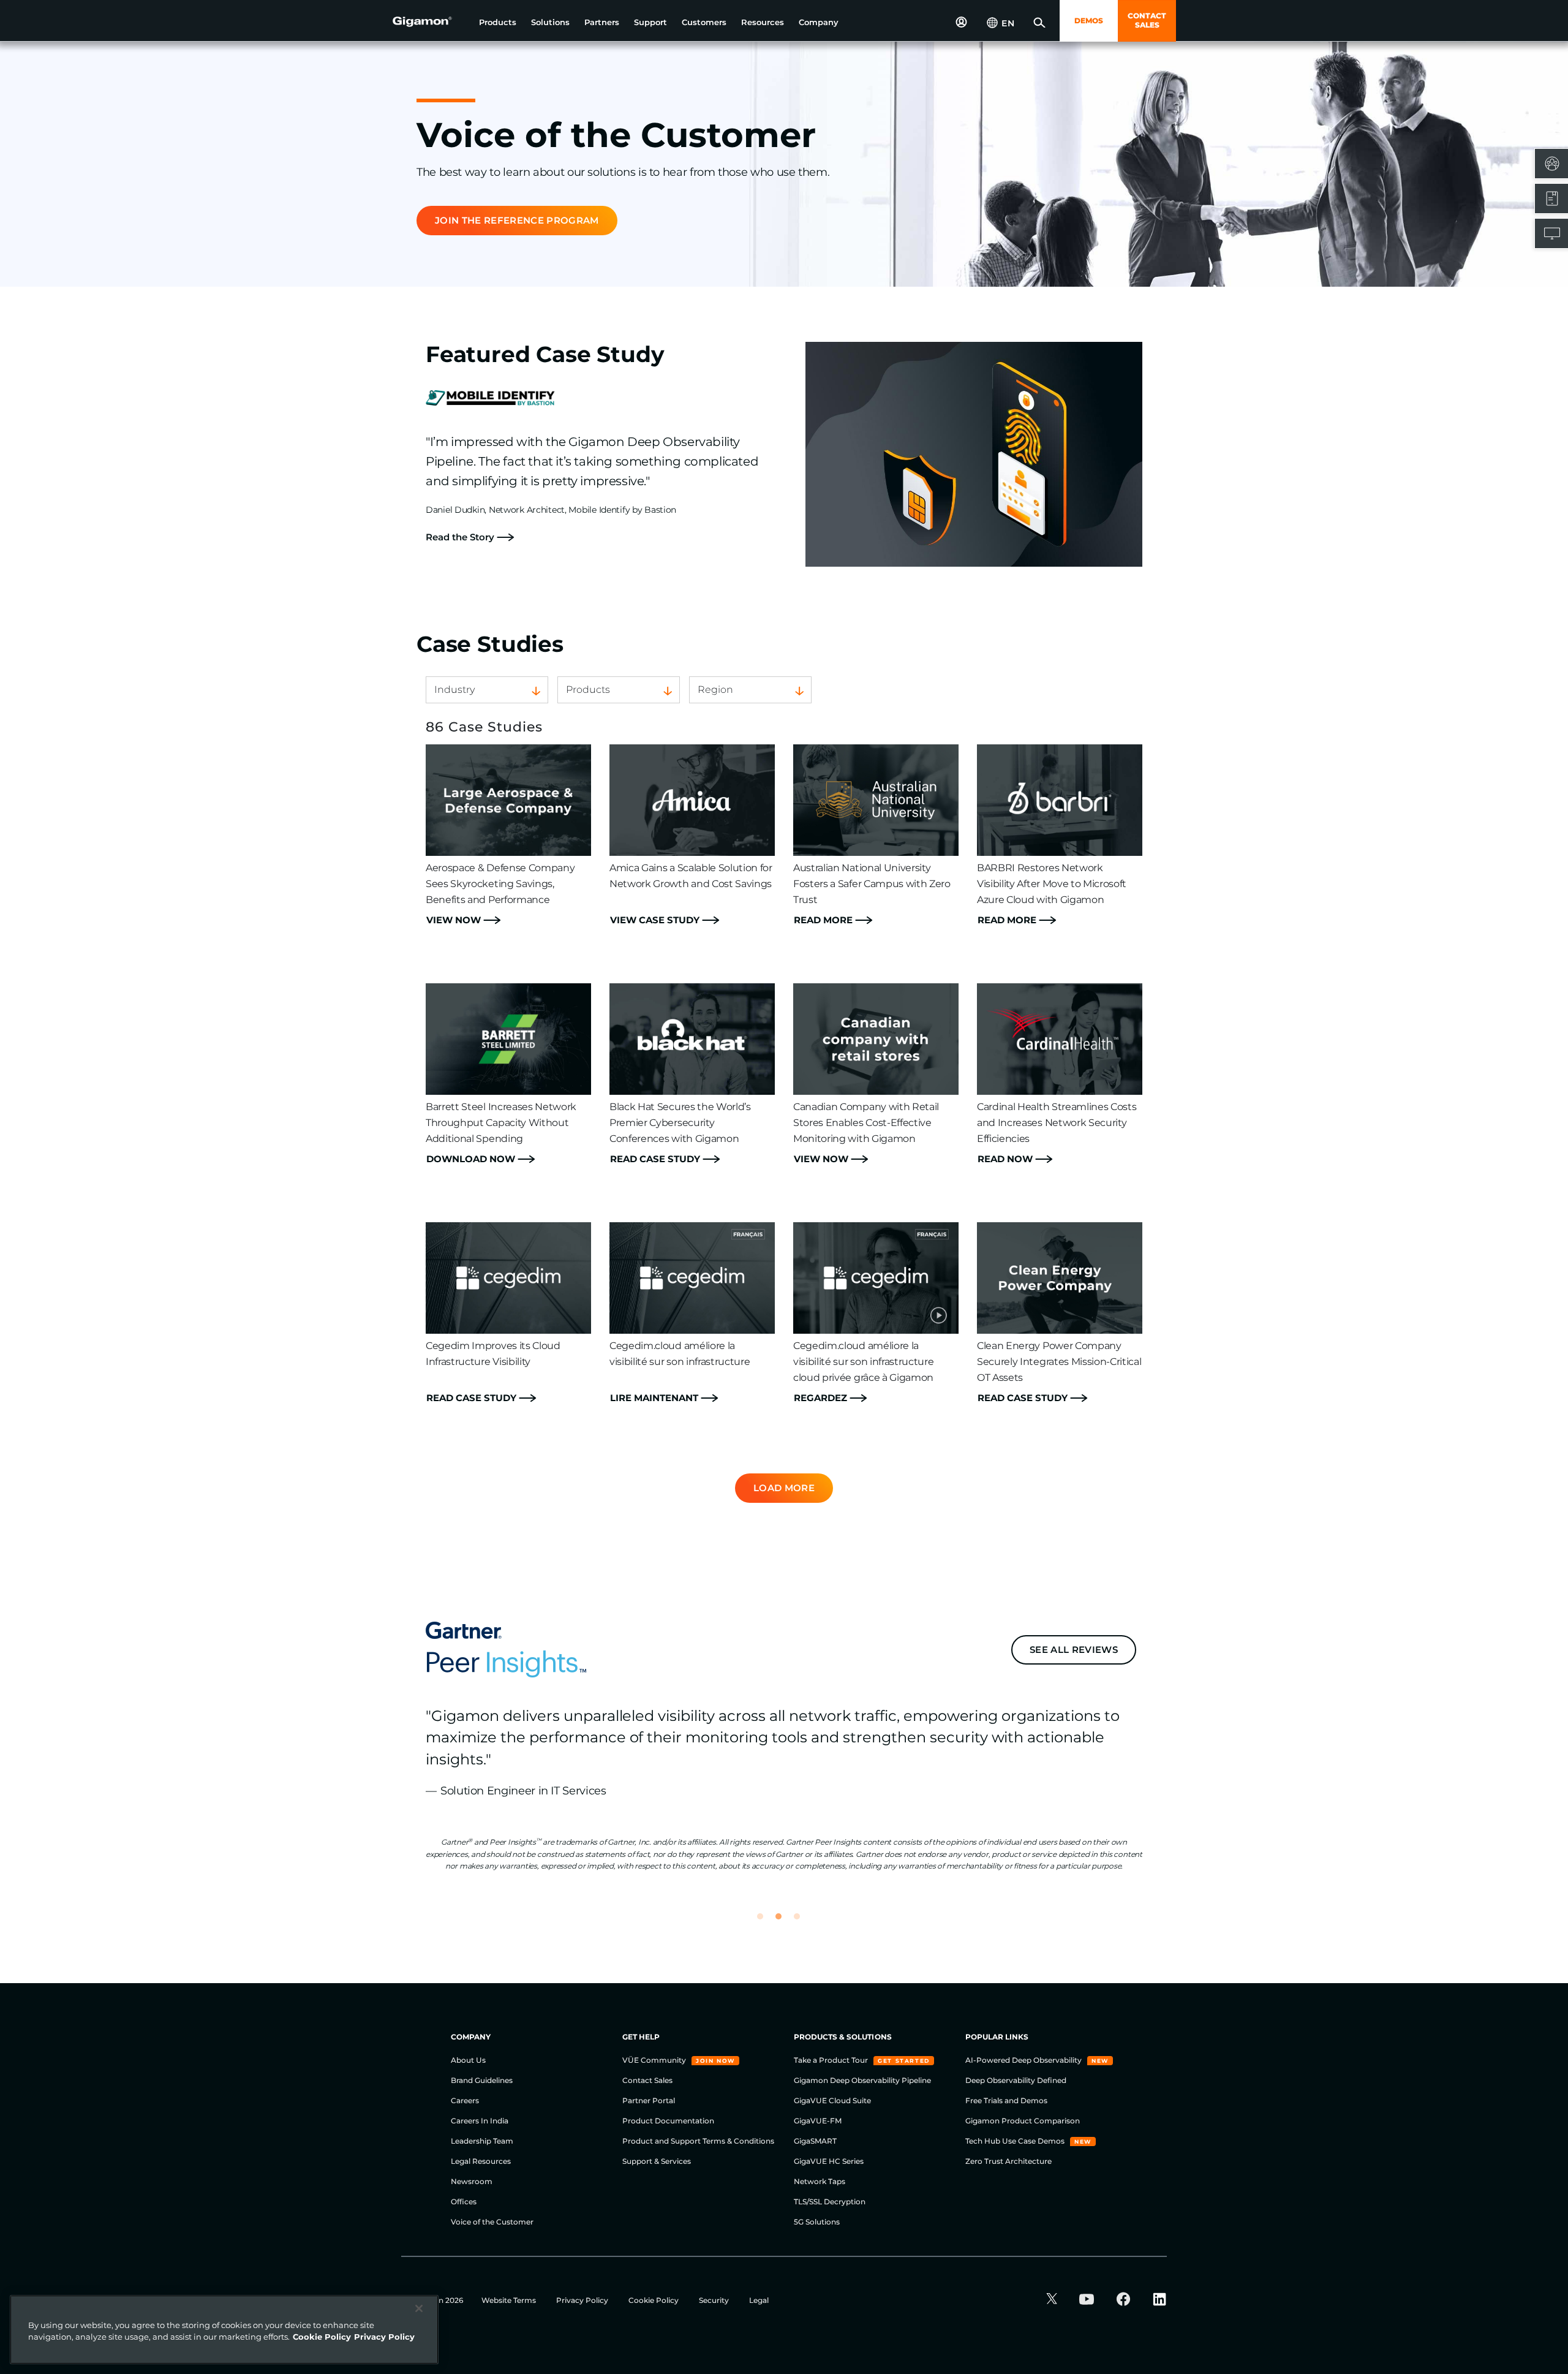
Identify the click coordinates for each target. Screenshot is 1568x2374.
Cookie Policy (654, 2300)
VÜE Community (655, 2060)
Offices (464, 2202)
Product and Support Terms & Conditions (698, 2141)
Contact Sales (647, 2080)
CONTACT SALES (1147, 20)
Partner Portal (649, 2100)
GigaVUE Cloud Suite (832, 2100)
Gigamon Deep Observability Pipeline (862, 2080)
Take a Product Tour (832, 2060)
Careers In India (480, 2121)
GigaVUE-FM (818, 2121)
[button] (498, 22)
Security (715, 2300)
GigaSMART (815, 2141)
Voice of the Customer (492, 2222)
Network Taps (820, 2181)
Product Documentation (668, 2121)
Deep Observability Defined (1016, 2080)
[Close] (419, 2308)
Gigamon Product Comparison (1023, 2121)
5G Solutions (817, 2222)
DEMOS (1089, 21)
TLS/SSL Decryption (830, 2202)
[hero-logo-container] (431, 22)
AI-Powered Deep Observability (1024, 2060)
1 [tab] (766, 1922)
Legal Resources (481, 2161)
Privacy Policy (583, 2300)
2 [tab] (784, 1922)
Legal (759, 2300)
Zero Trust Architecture (1008, 2161)
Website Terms (510, 2300)
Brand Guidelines (482, 2080)
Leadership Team (482, 2141)
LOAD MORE (784, 1488)
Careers (465, 2100)
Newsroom (472, 2181)
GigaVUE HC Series (829, 2161)
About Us (468, 2060)
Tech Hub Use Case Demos (1016, 2141)
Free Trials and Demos (1006, 2100)
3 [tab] (802, 1922)
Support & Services (657, 2161)
